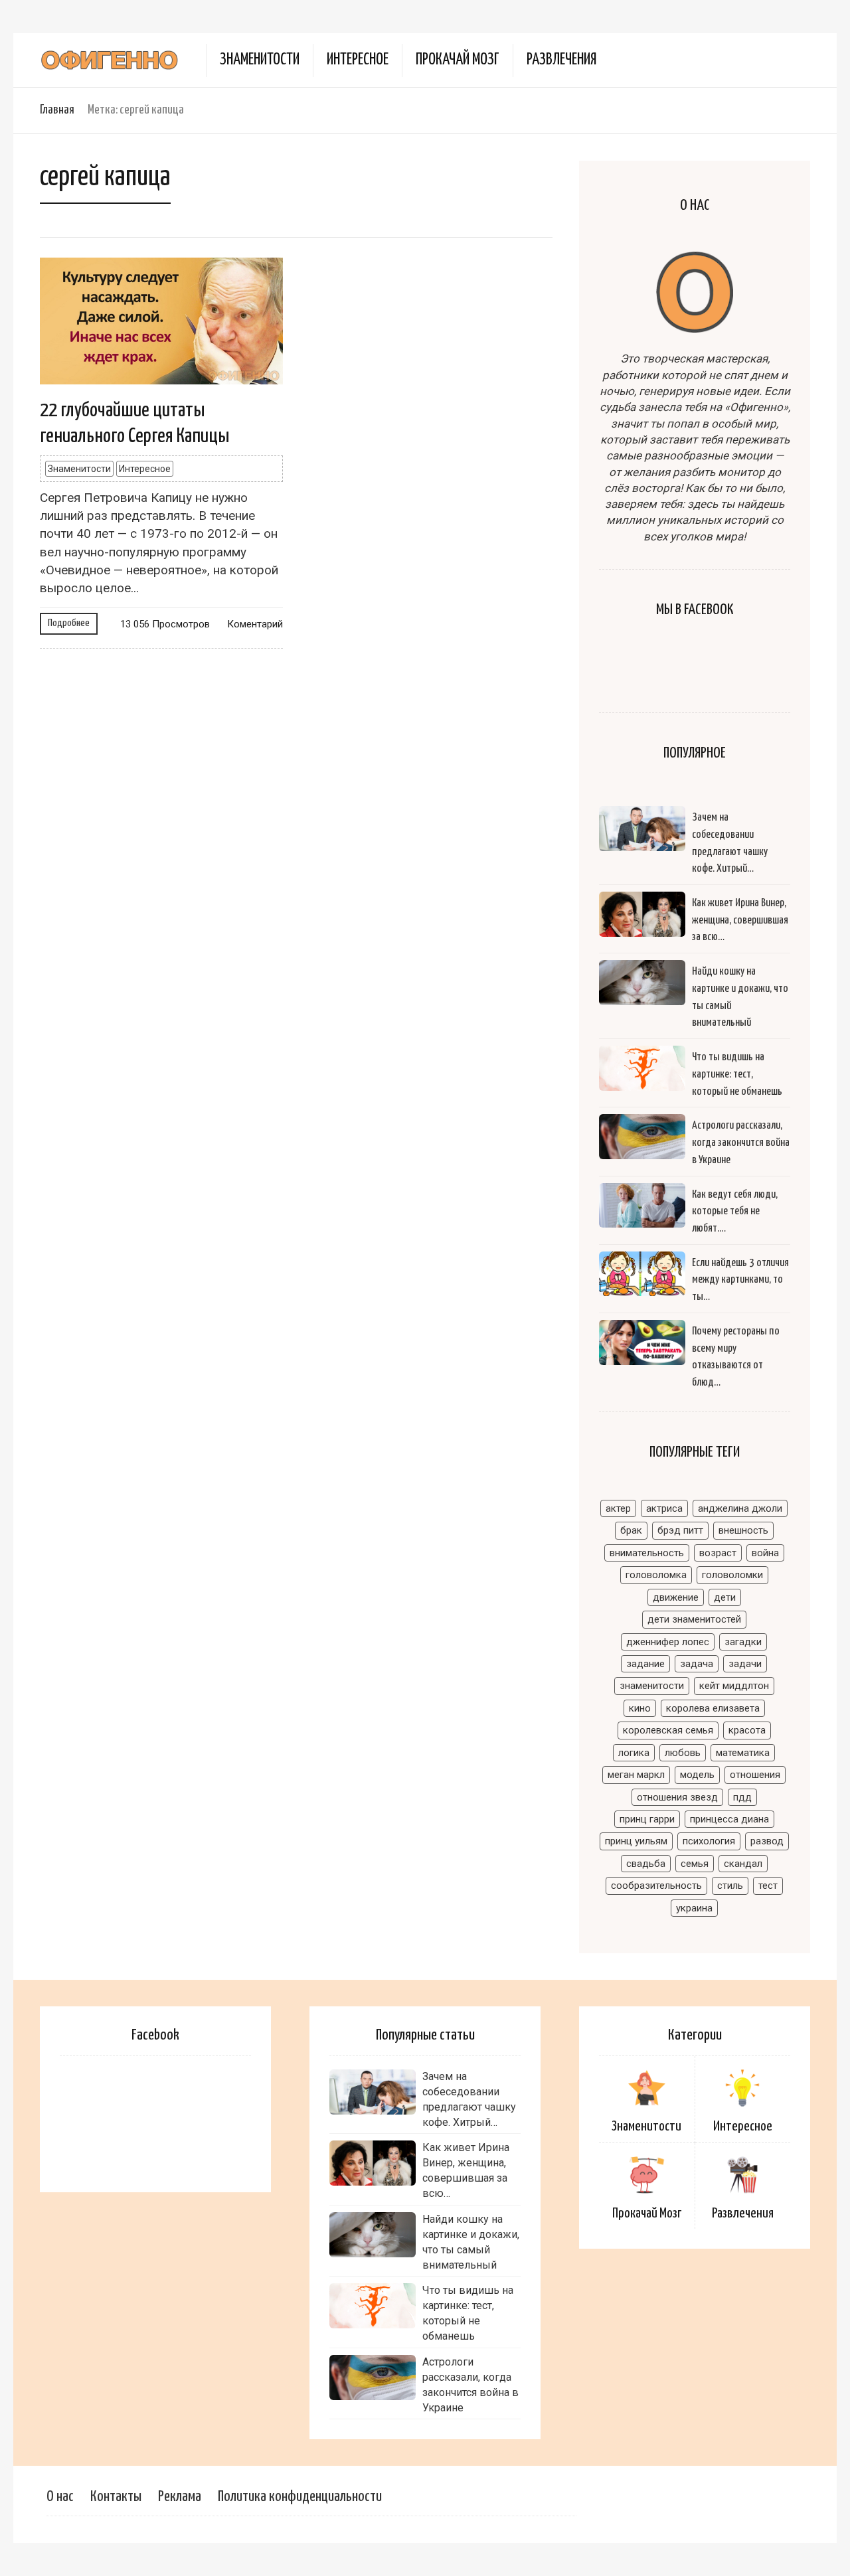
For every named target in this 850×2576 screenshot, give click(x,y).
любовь (683, 1753)
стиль (730, 1886)
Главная (57, 110)
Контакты (116, 2497)
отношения (755, 1775)
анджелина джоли (740, 1508)
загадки (743, 1642)
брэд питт (680, 1530)
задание (645, 1664)
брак (631, 1530)
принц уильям (636, 1841)
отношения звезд (677, 1797)
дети (725, 1597)
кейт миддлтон (734, 1686)
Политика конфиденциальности (300, 2497)
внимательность (647, 1553)
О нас (60, 2497)
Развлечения (561, 60)
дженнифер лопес (668, 1642)
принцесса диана (729, 1819)
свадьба (646, 1864)
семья (695, 1864)
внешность (743, 1530)
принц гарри (647, 1819)
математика (743, 1753)
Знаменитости (260, 60)
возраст (718, 1553)
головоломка (656, 1575)
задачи (745, 1664)
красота (747, 1730)
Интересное (358, 60)
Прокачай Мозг (458, 60)
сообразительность (656, 1886)
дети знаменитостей (694, 1619)
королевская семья (668, 1730)
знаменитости (652, 1686)
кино (640, 1708)
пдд (742, 1797)
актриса (664, 1508)
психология (709, 1841)
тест (768, 1886)
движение (676, 1597)
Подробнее (69, 623)
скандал (743, 1864)
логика (634, 1753)
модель (697, 1775)
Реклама (180, 2497)
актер (618, 1508)
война (765, 1553)
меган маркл (636, 1775)
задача (697, 1664)
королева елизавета (713, 1708)
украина (694, 1908)
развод (767, 1841)
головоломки (732, 1575)
